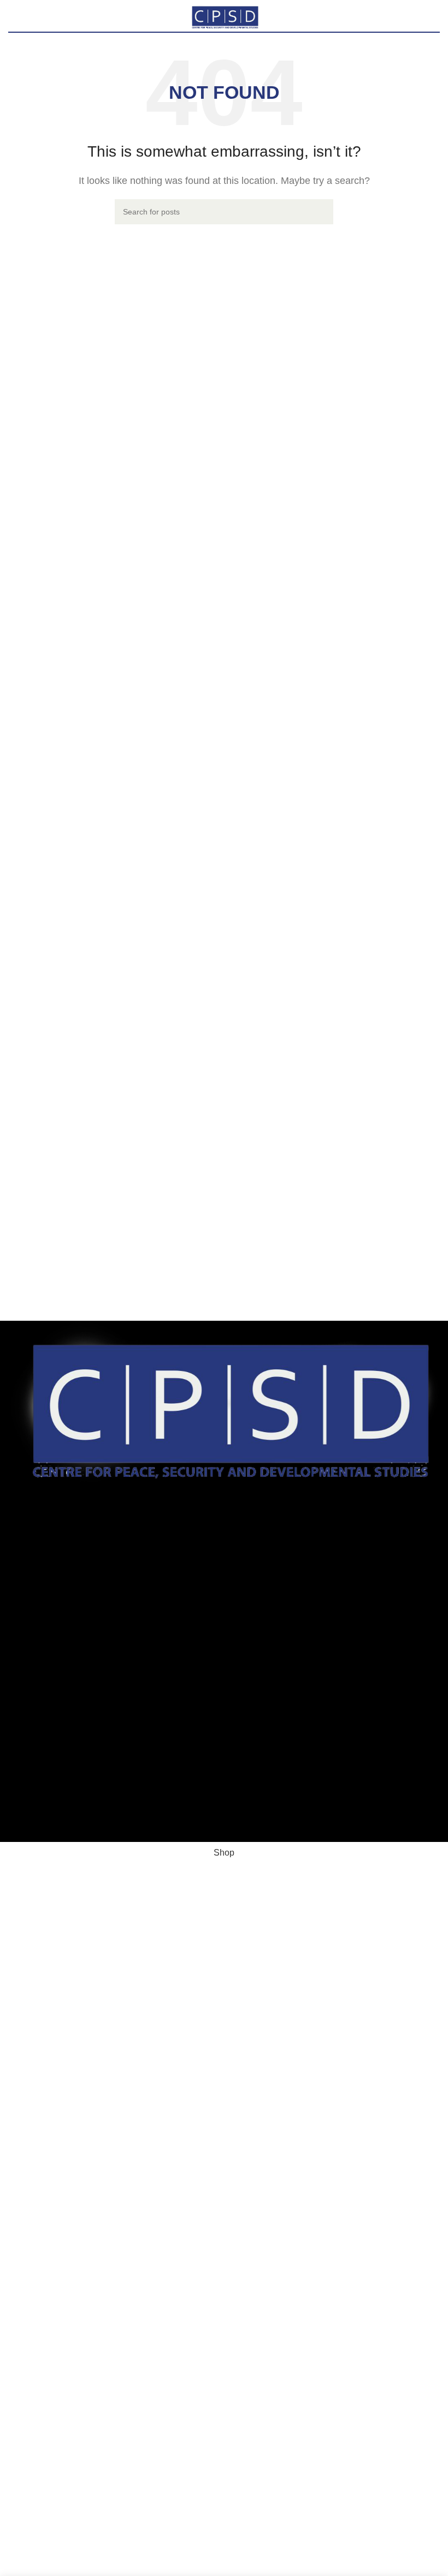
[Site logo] (224, 15)
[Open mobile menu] (13, 16)
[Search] (321, 212)
